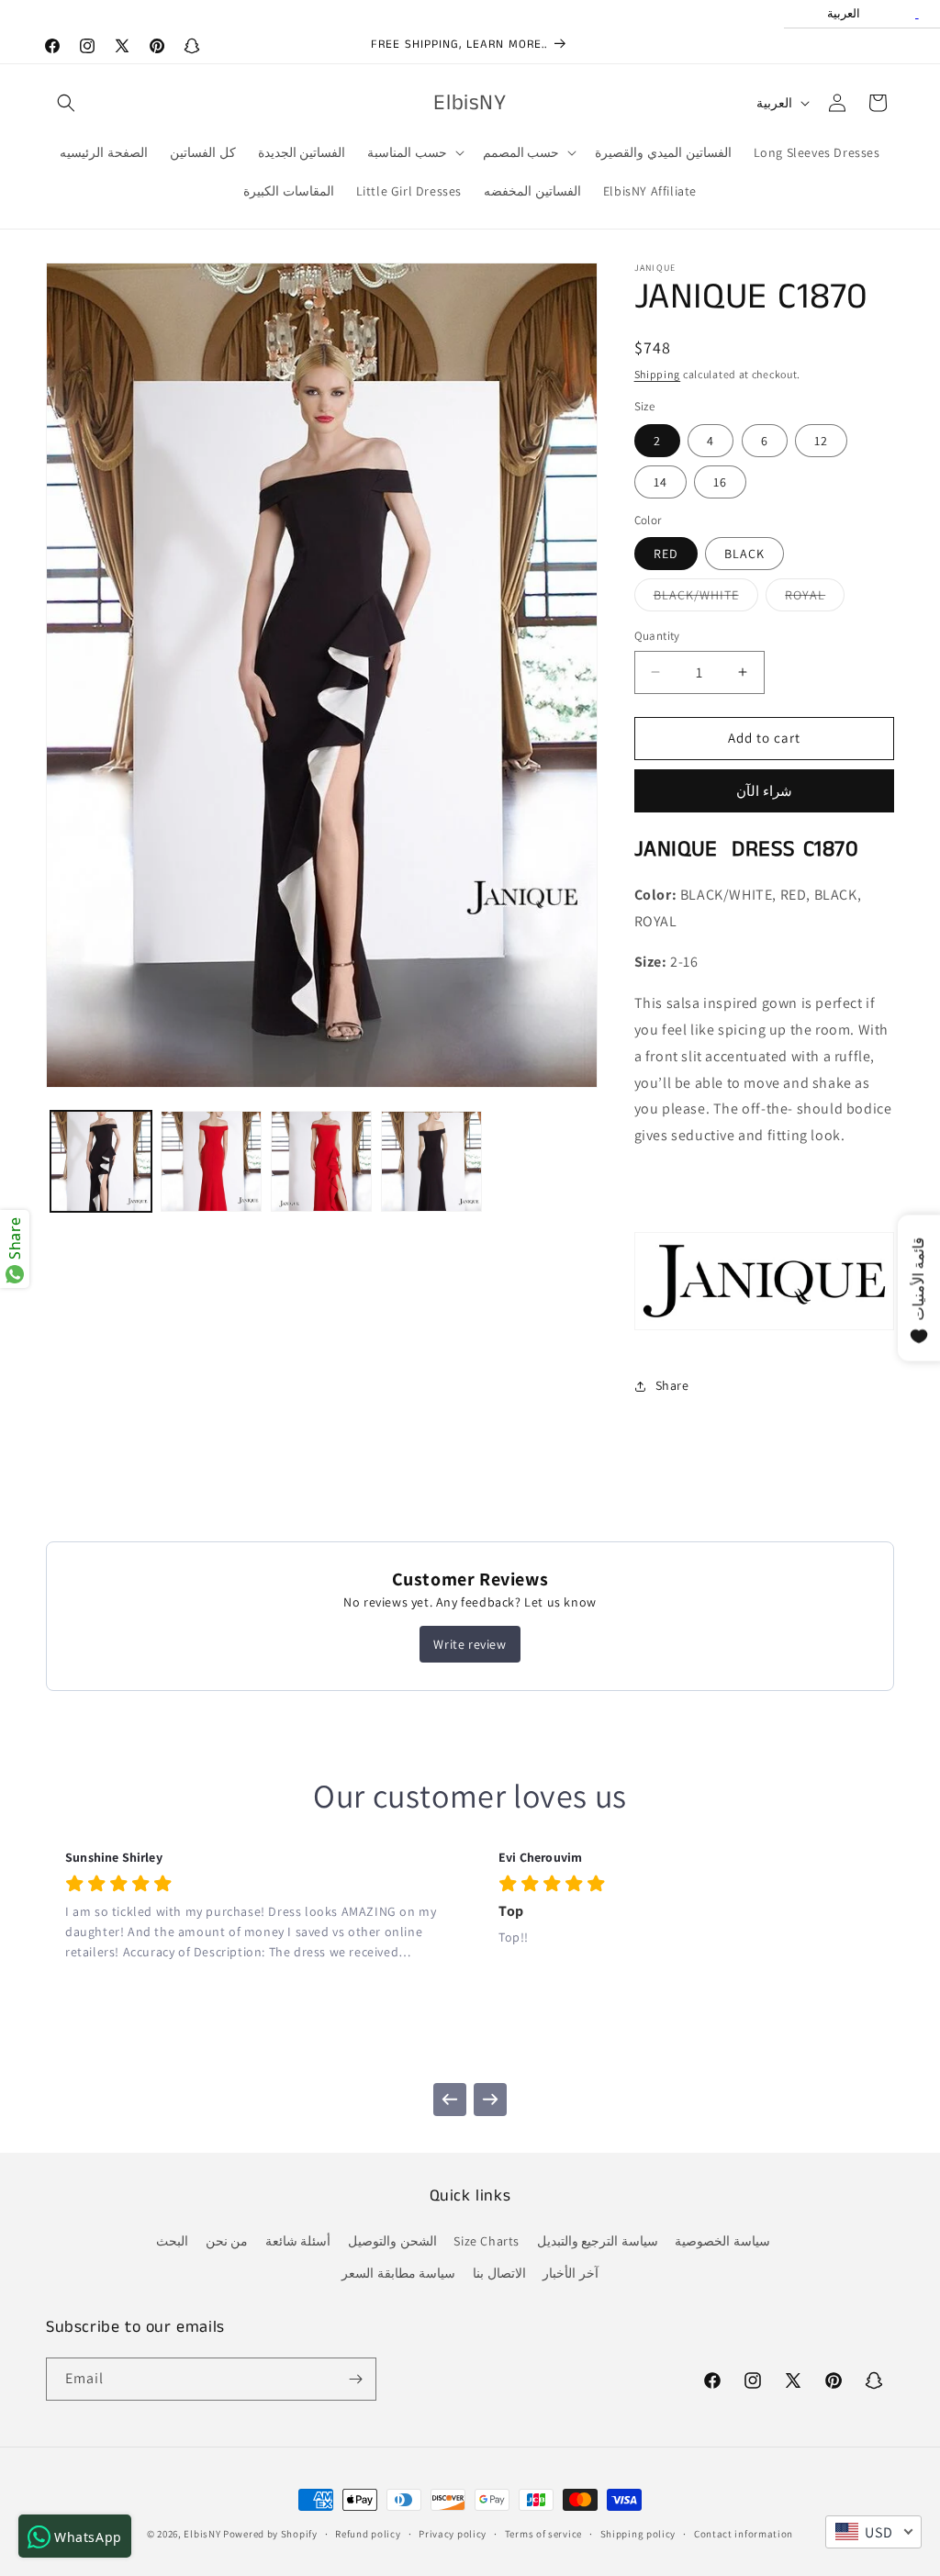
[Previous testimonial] (450, 2100)
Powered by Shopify (270, 2534)
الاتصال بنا (499, 2273)
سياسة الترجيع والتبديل (598, 2241)
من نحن (227, 2241)
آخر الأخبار (571, 2273)
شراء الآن (764, 791)
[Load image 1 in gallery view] (101, 1161)
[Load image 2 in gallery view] (211, 1161)
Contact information (744, 2534)
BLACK (744, 554)
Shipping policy (638, 2534)
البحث (172, 2241)
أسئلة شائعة (298, 2241)
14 (660, 482)
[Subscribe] (355, 2379)
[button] (66, 103)
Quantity (657, 636)
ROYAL (815, 599)
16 (720, 482)
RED (666, 554)
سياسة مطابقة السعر (398, 2273)
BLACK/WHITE (706, 599)
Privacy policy (453, 2534)
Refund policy (368, 2534)
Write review (470, 1644)
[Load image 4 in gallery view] (431, 1161)
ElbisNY (202, 2534)
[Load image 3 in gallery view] (321, 1161)
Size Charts (487, 2241)
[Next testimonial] (490, 2100)
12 (821, 441)
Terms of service (543, 2534)
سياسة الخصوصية (722, 2241)
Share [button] (672, 1385)
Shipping (658, 374)
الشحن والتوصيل (392, 2241)
